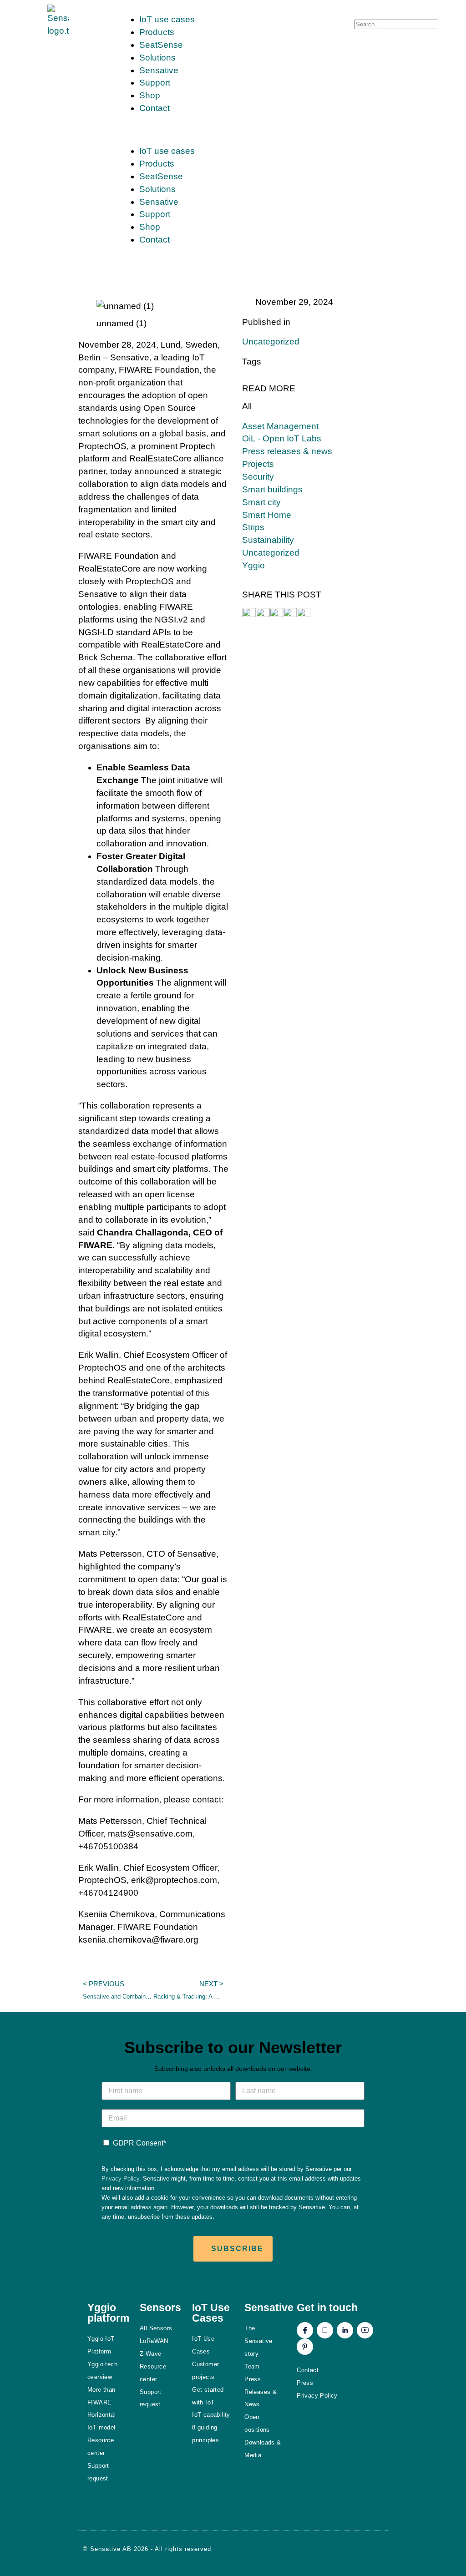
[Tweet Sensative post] (249, 614)
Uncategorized (271, 342)
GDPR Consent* (139, 2143)
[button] (233, 130)
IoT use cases (167, 19)
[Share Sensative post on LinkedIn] (290, 614)
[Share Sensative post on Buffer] (304, 614)
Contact (154, 108)
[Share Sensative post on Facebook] (263, 614)
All (247, 406)
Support (155, 83)
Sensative (159, 70)
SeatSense (161, 45)
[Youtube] (365, 2330)
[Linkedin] (345, 2330)
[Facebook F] (305, 2330)
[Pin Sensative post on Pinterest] (276, 614)
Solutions (157, 58)
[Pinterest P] (305, 2347)
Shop (150, 95)
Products (157, 32)
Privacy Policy (120, 2179)
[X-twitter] (325, 2330)
